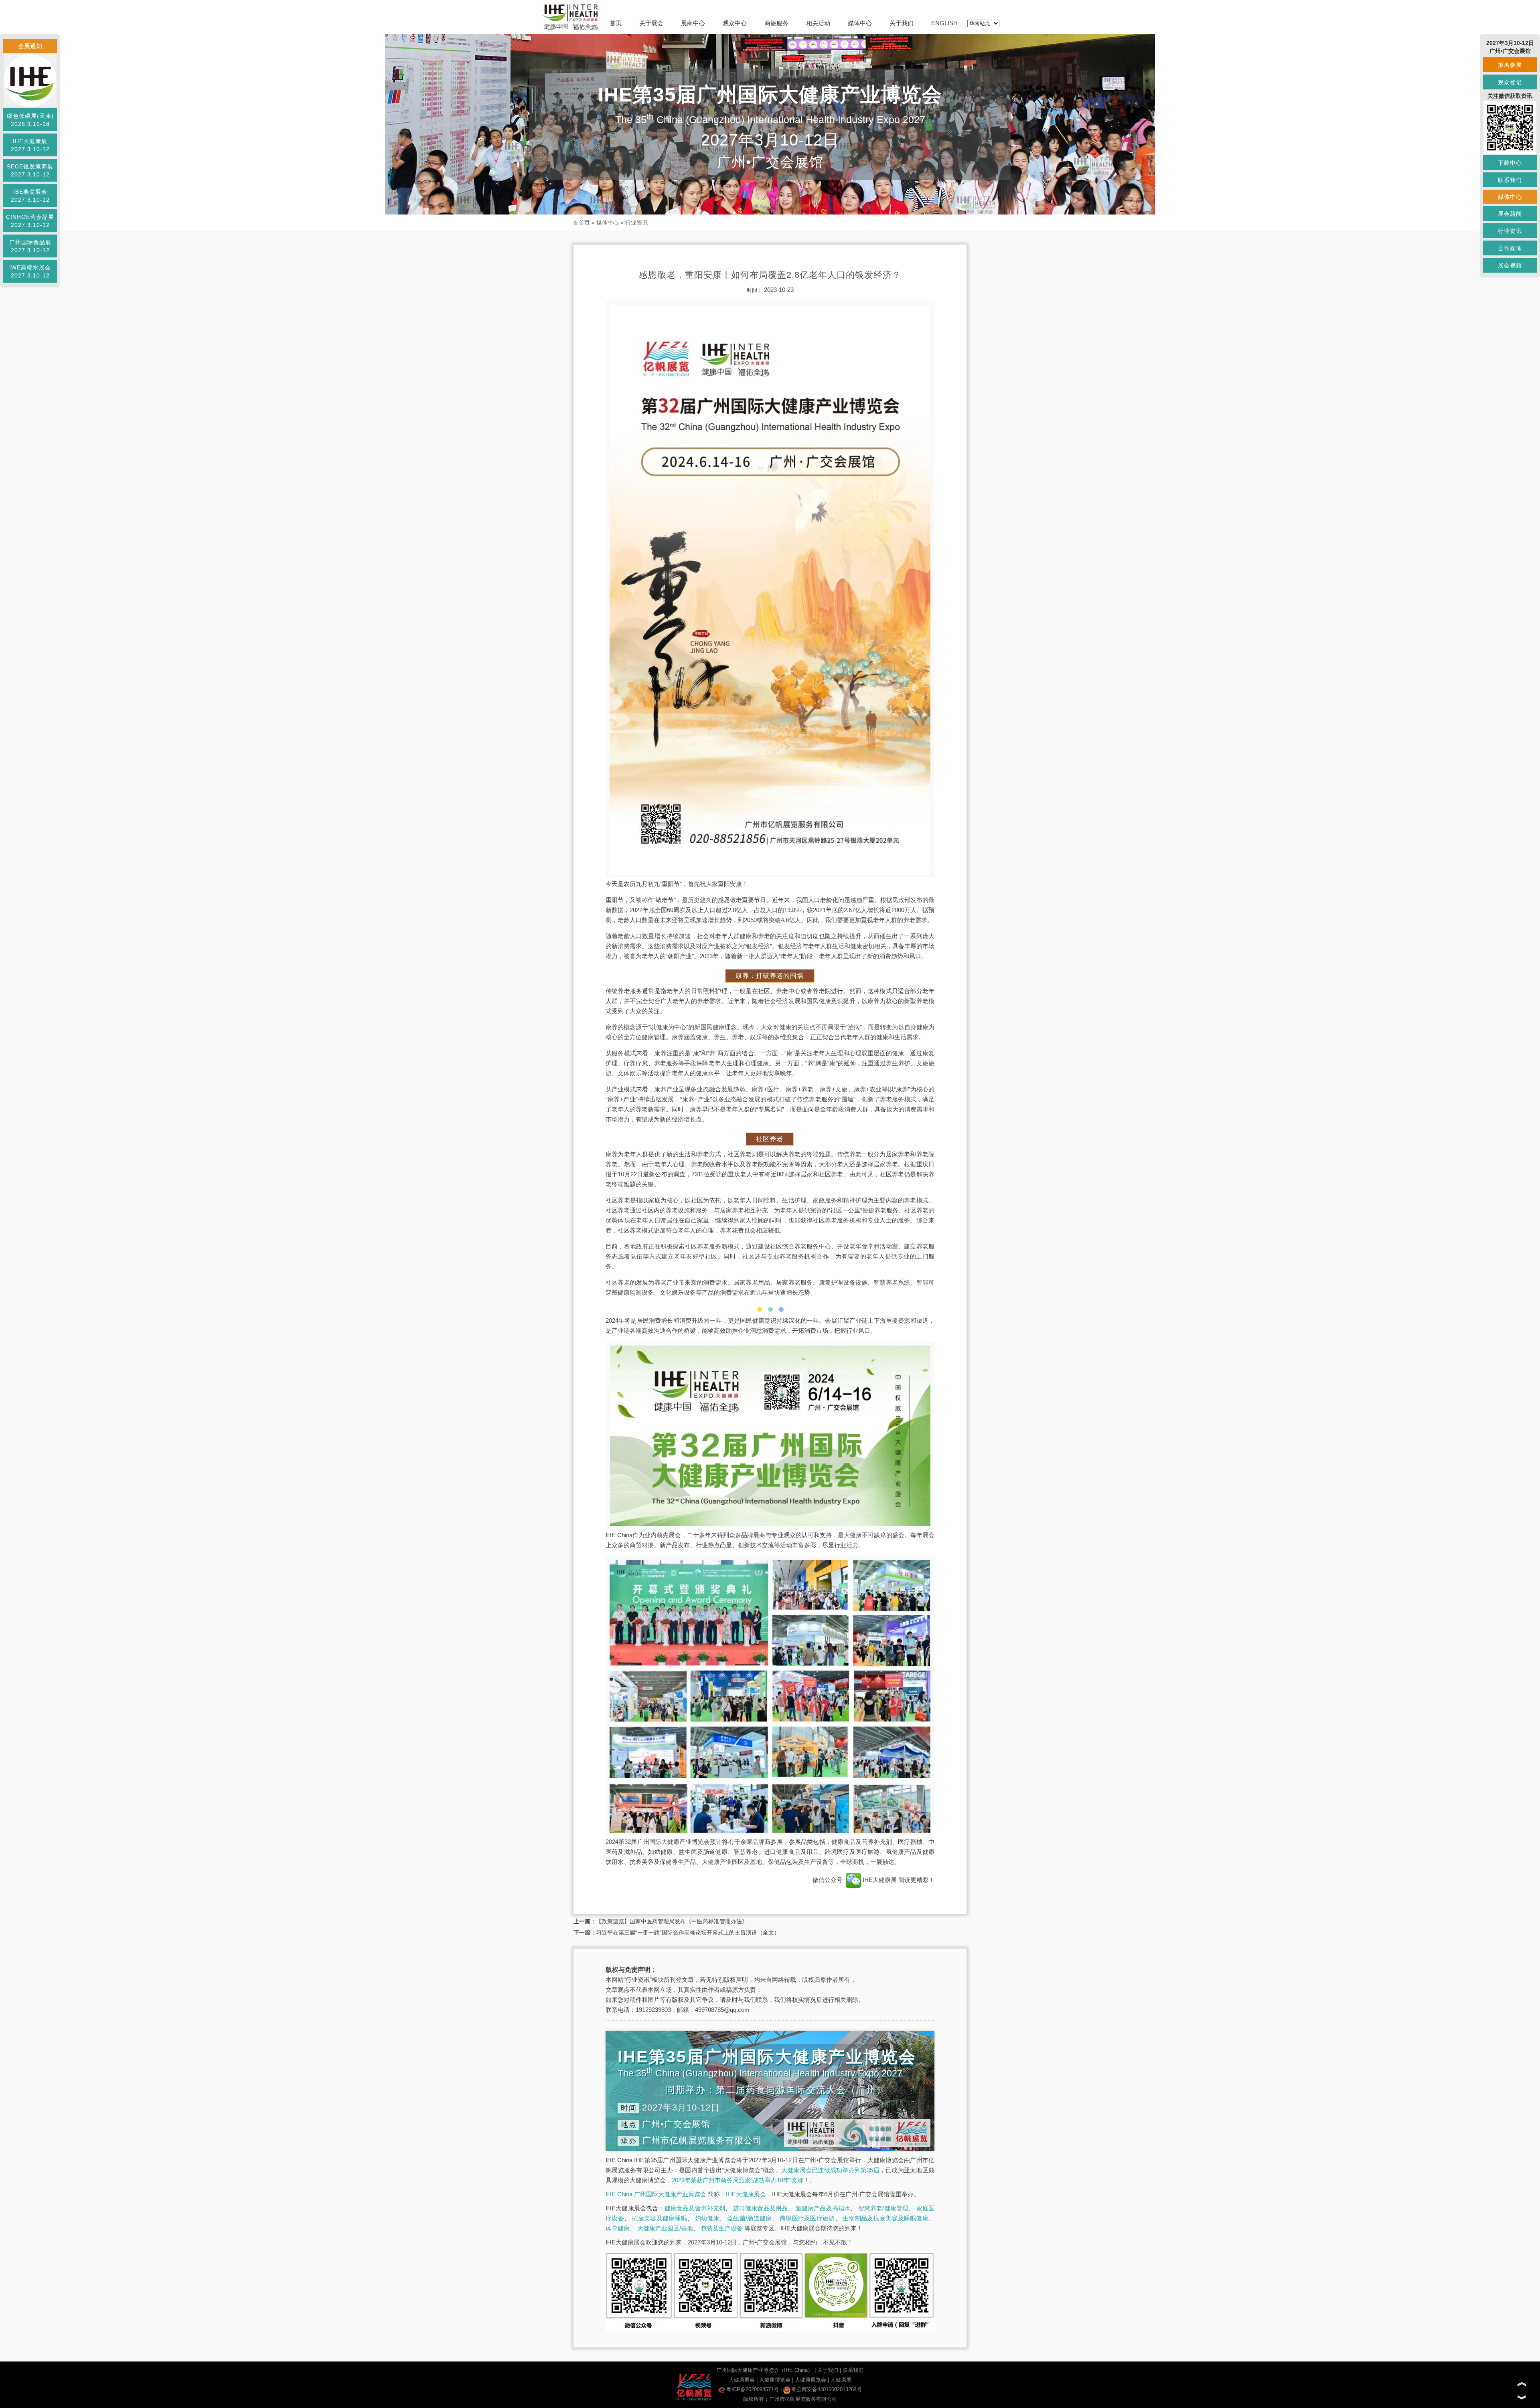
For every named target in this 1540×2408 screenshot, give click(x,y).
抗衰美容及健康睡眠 (659, 2218)
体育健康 (618, 2228)
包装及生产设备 (722, 2228)
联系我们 (853, 2370)
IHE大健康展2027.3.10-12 (30, 145)
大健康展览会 (811, 2380)
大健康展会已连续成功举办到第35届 (830, 2170)
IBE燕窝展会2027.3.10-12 (30, 196)
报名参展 (1510, 65)
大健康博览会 (775, 2380)
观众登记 (1510, 82)
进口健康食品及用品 (761, 2208)
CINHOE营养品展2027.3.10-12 (30, 221)
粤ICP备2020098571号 (753, 2389)
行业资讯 (636, 223)
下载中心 (1510, 163)
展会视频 (1510, 265)
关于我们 (902, 23)
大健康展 (841, 2380)
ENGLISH (944, 23)
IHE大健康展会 (746, 2194)
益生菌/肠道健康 (749, 2218)
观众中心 (735, 23)
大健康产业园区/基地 (665, 2228)
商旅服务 (776, 23)
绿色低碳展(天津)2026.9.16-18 (30, 120)
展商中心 (693, 23)
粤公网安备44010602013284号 (827, 2389)
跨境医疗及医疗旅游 (807, 2218)
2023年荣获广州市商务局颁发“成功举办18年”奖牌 (738, 2180)
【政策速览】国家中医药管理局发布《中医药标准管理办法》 (672, 1921)
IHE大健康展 (880, 1880)
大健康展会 (742, 2380)
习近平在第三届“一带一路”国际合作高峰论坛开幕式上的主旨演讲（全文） (688, 1932)
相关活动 (818, 23)
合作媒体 (1510, 248)
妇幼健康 (707, 2218)
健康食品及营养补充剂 (695, 2208)
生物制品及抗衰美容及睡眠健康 (885, 2218)
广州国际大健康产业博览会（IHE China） (765, 2370)
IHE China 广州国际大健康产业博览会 (656, 2194)
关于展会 (651, 23)
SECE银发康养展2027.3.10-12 (30, 170)
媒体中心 (860, 23)
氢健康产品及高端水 (823, 2208)
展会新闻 (1510, 214)
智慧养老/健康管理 (883, 2208)
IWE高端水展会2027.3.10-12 (30, 271)
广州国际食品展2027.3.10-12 (30, 246)
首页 (616, 23)
